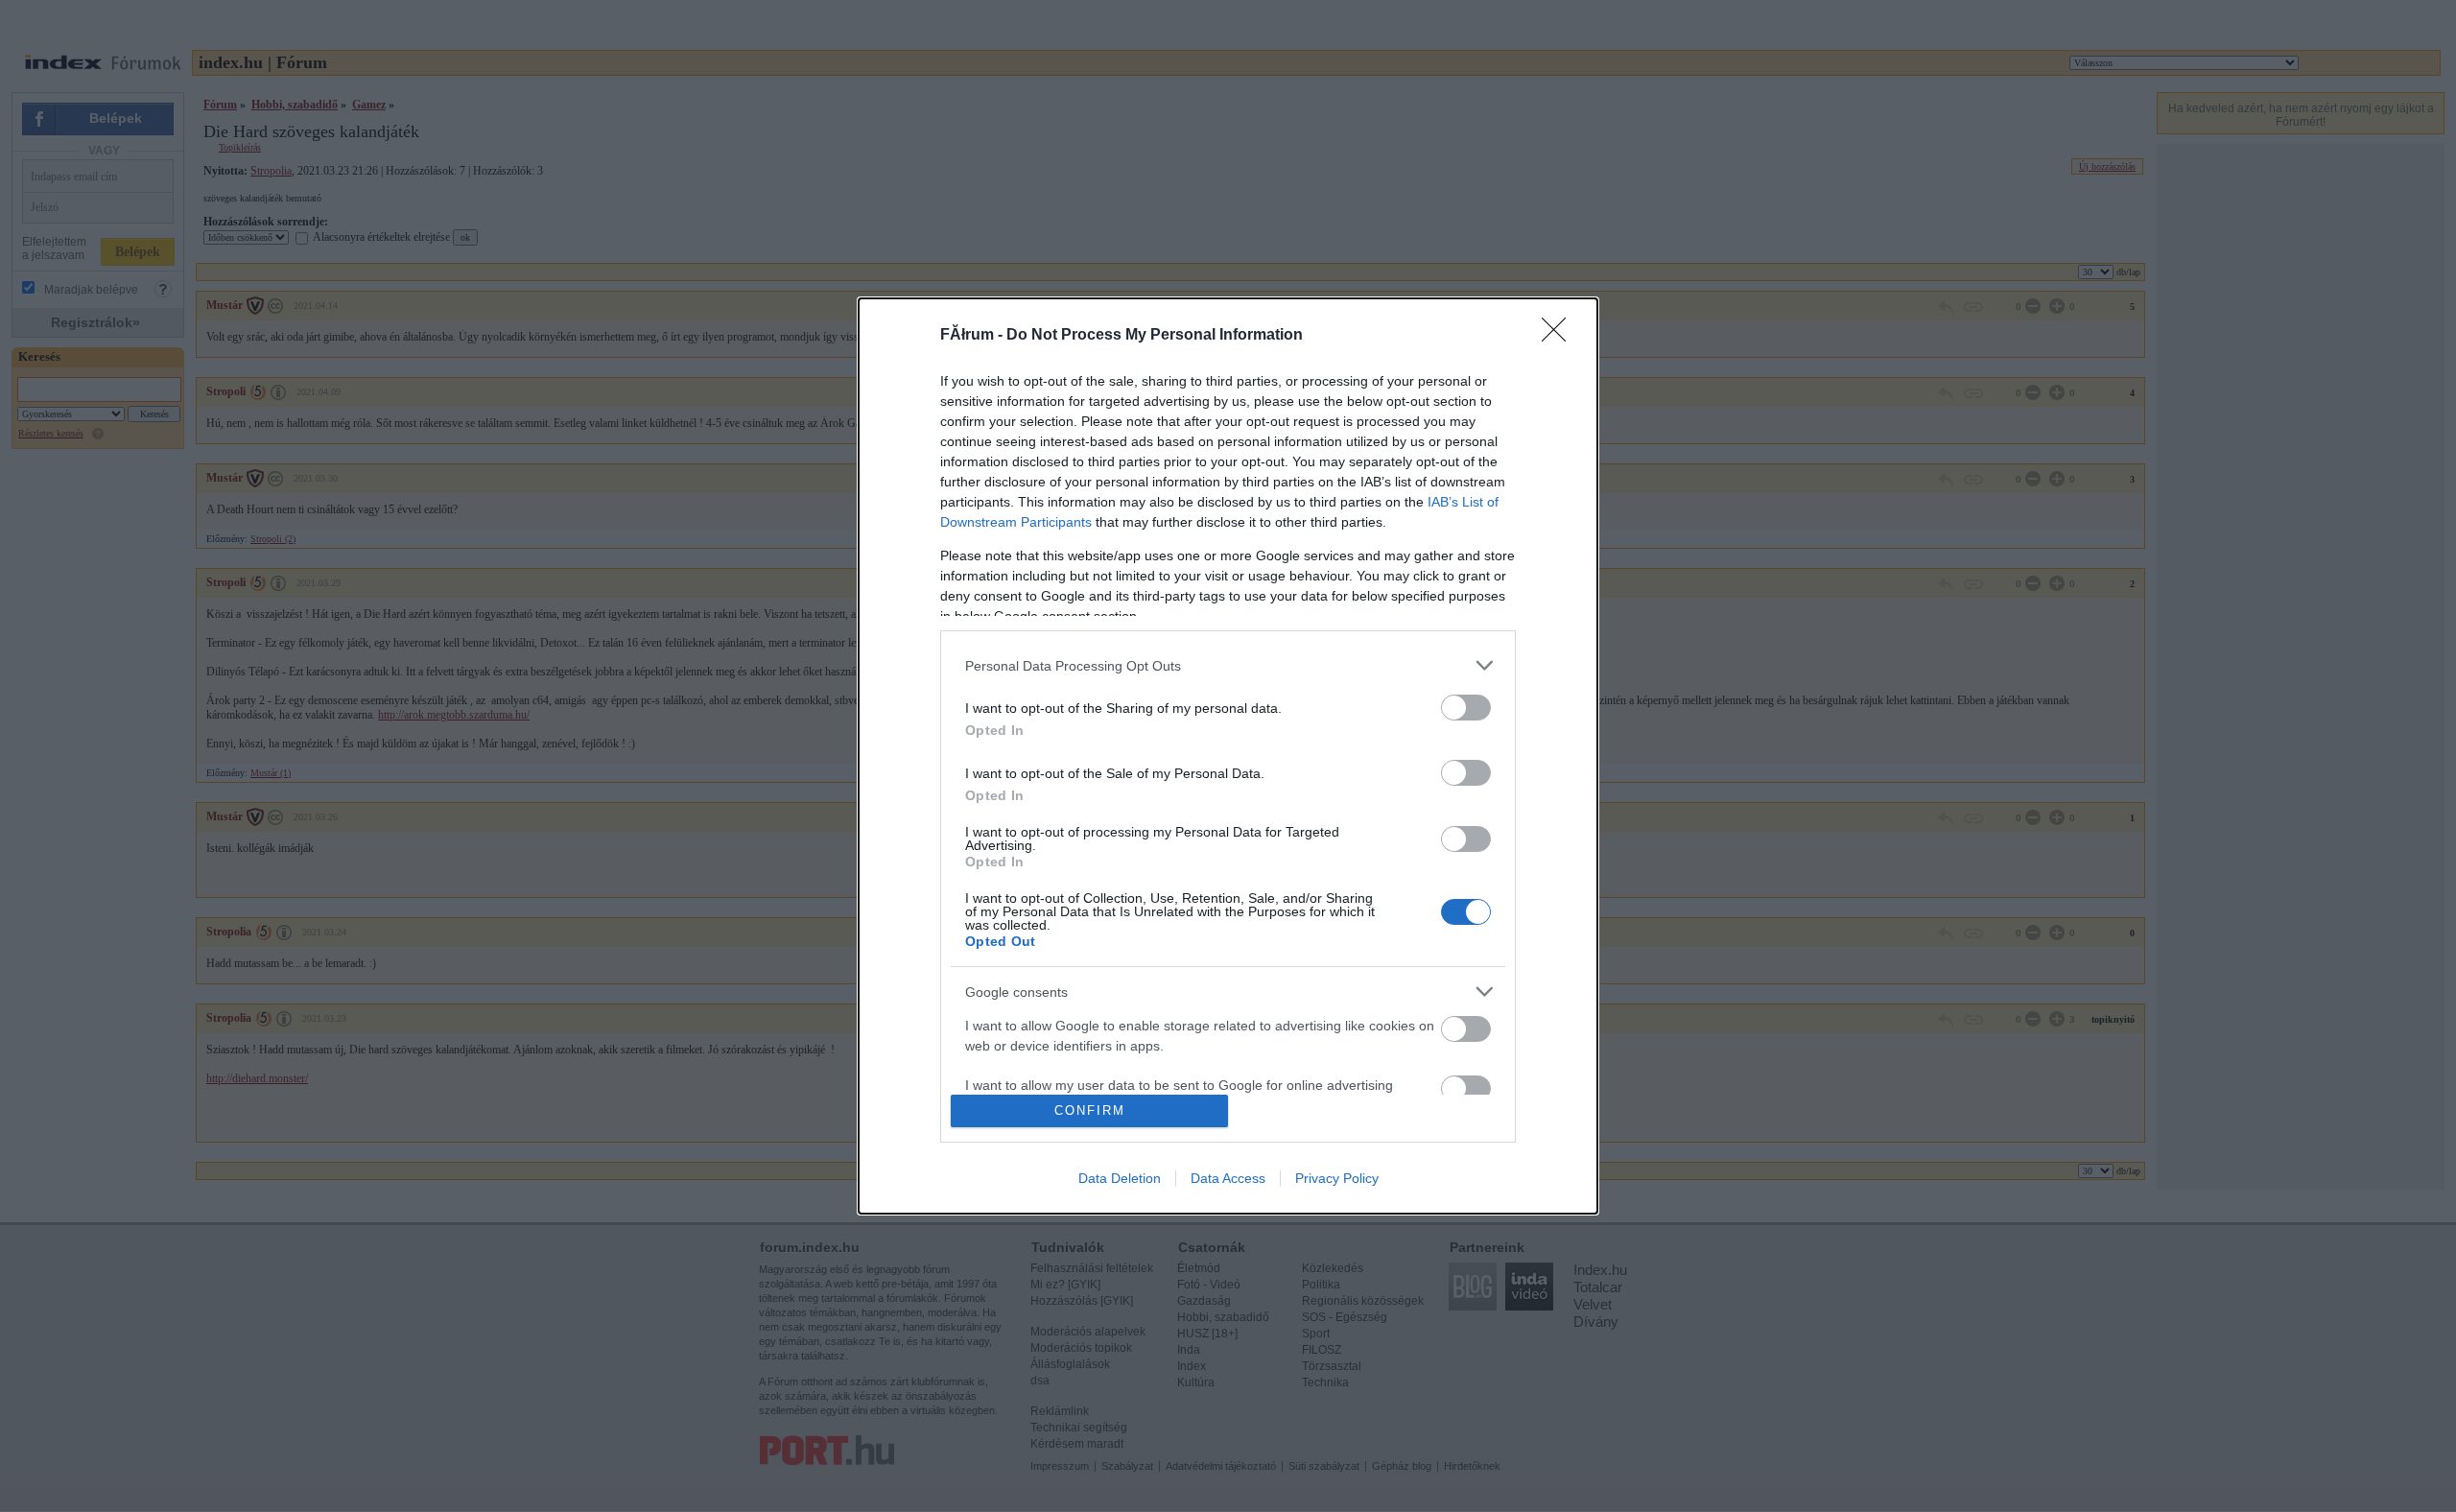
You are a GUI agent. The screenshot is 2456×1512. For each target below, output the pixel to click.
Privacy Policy (1337, 1178)
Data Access (1228, 1178)
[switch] (1466, 708)
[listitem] (1228, 665)
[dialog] (1228, 756)
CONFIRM (1090, 1110)
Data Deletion (1120, 1178)
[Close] (1560, 336)
